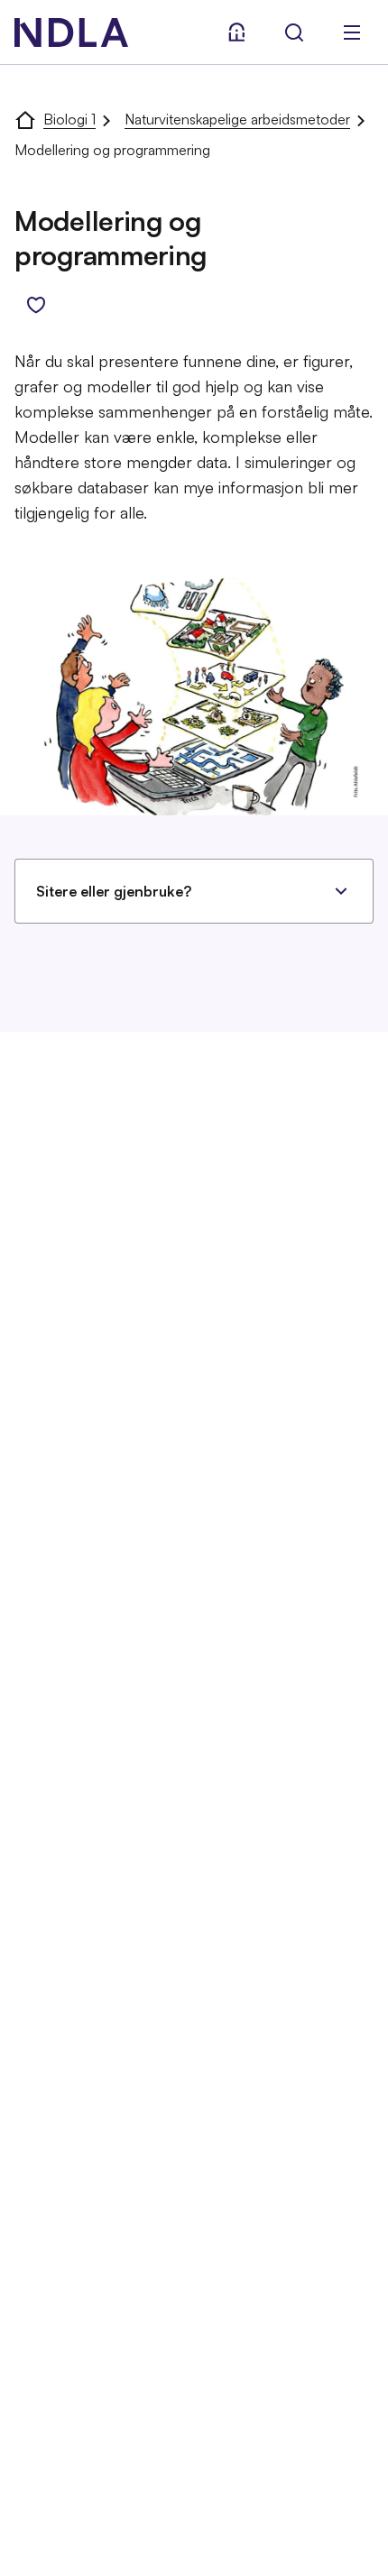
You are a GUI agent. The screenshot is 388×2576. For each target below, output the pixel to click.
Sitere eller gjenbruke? (114, 891)
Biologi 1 (69, 119)
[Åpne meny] (352, 32)
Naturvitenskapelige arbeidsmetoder (237, 119)
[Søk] (294, 32)
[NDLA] (71, 32)
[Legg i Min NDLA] (36, 305)
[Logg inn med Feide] (236, 32)
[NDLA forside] (25, 119)
